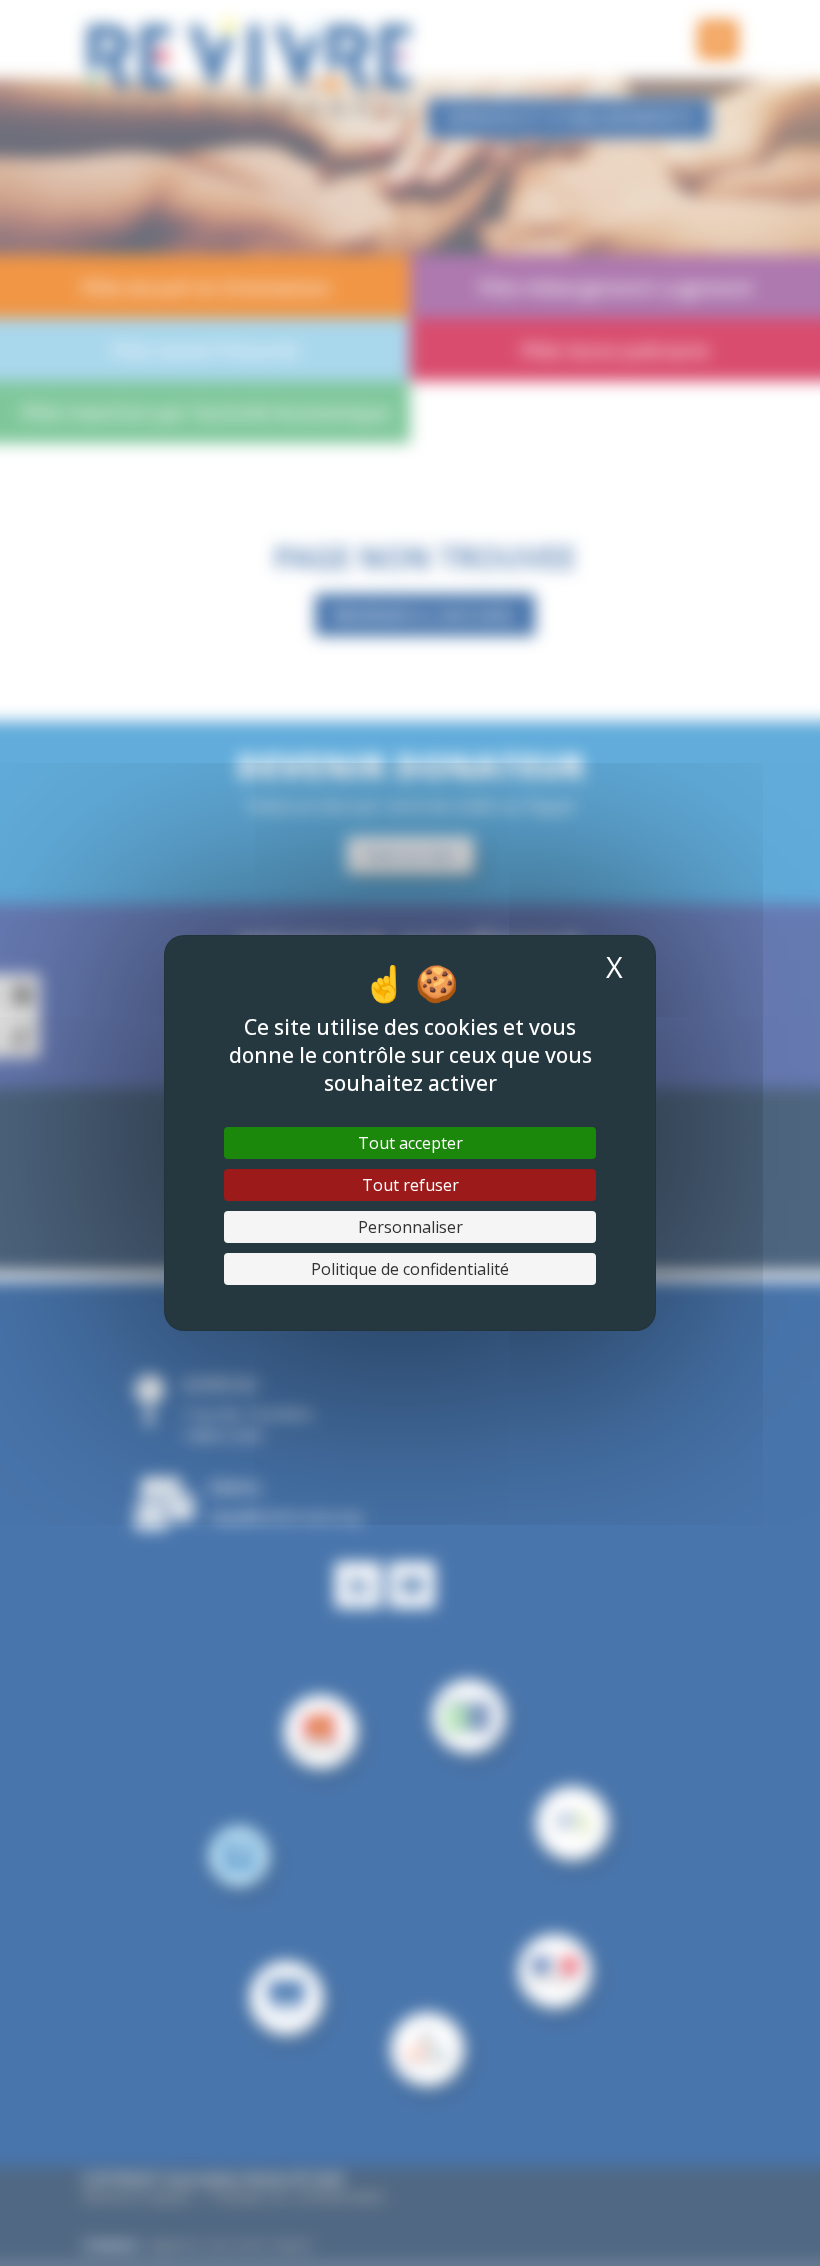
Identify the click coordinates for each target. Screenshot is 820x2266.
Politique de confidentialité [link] (410, 1269)
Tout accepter (410, 1143)
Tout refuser (410, 1185)
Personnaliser (410, 1227)
